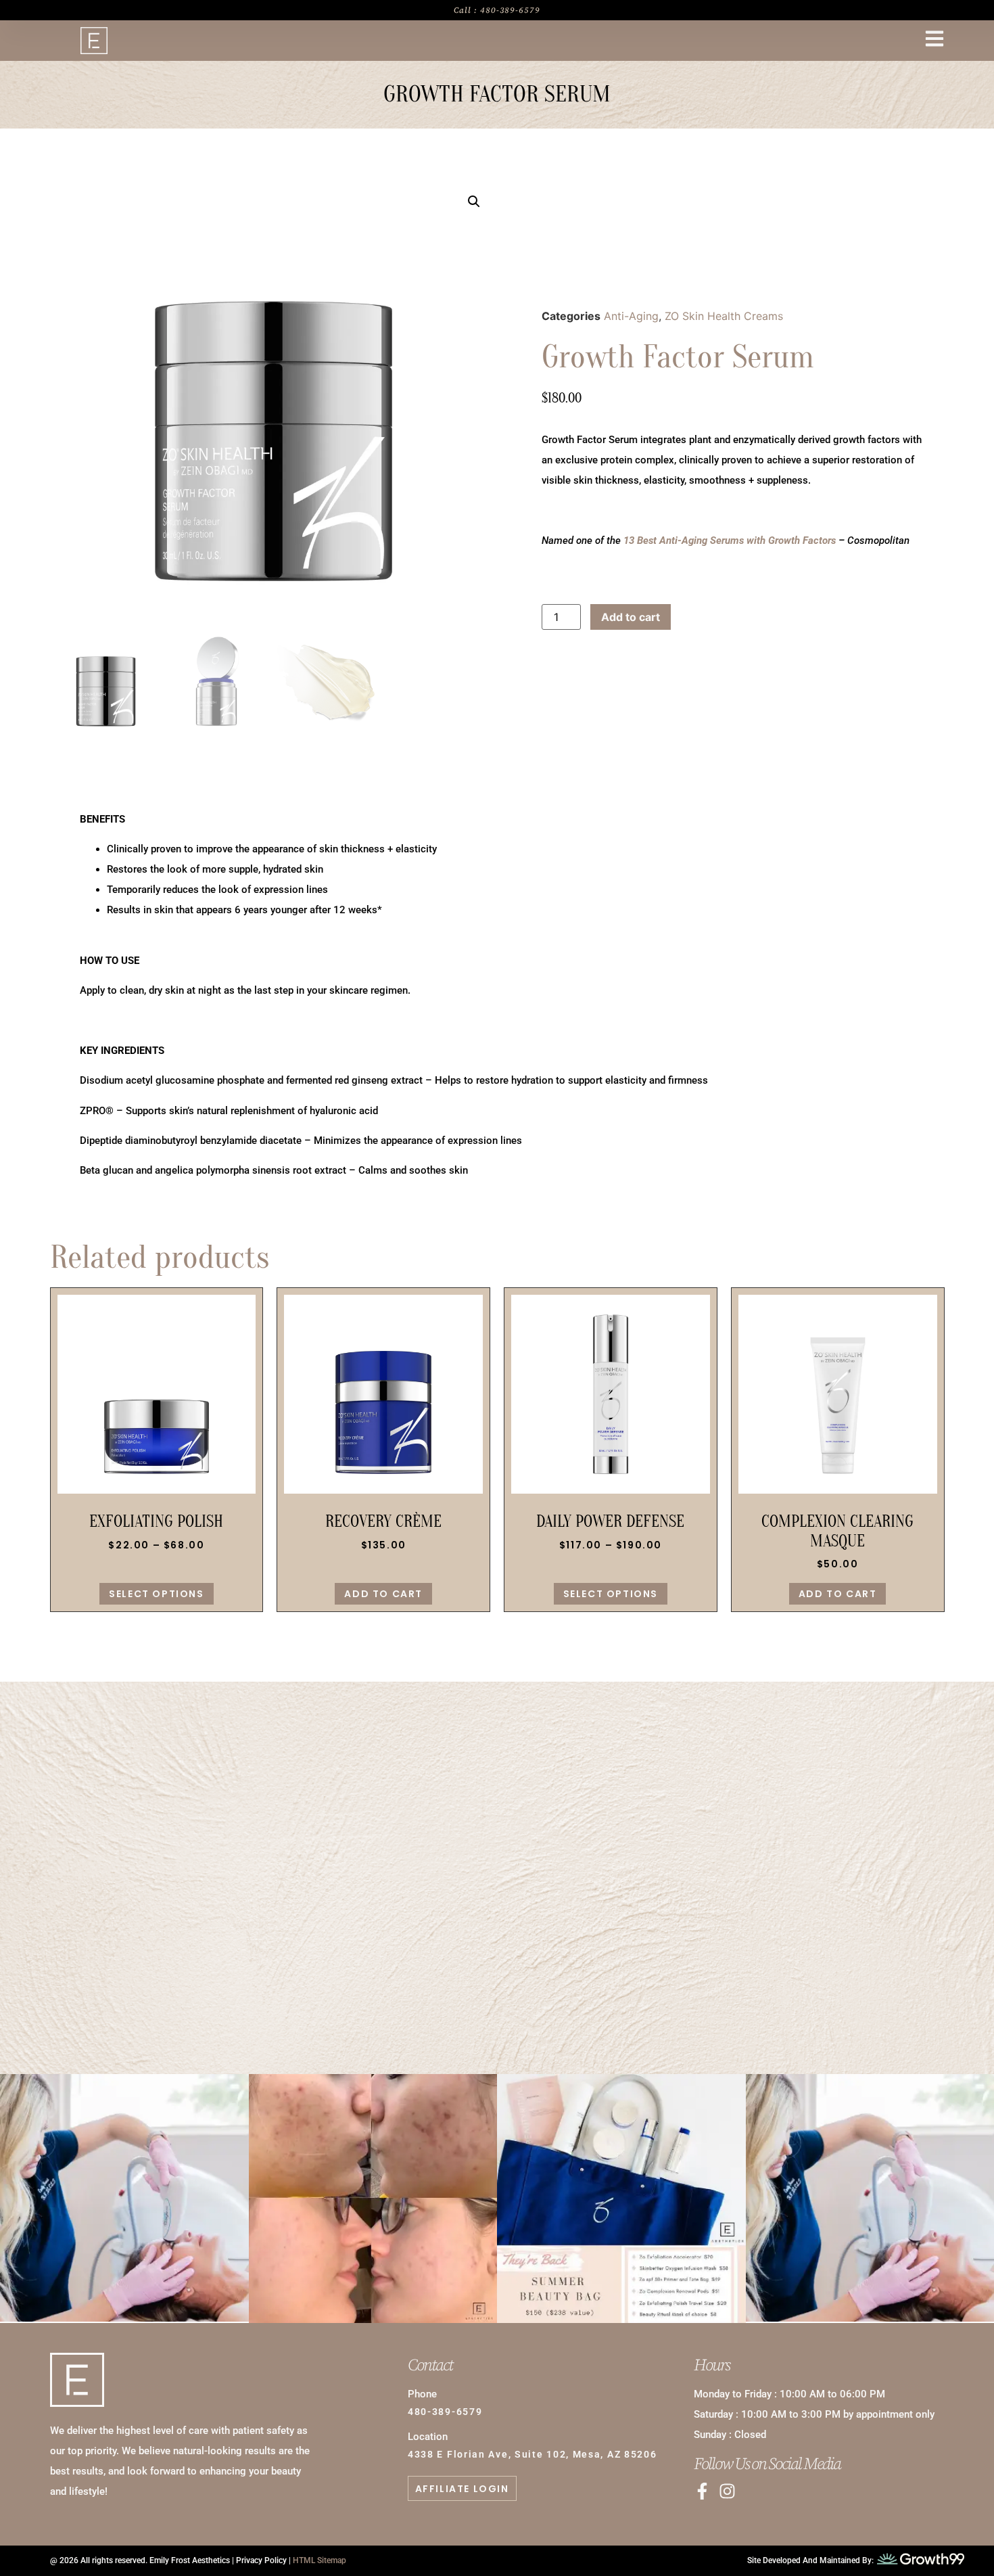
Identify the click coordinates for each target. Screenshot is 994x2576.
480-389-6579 (497, 1913)
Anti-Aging (631, 316)
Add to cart (631, 617)
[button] (474, 202)
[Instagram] (727, 2491)
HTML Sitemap (319, 2560)
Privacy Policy (261, 2560)
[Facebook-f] (702, 2491)
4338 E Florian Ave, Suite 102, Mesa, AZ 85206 (532, 2454)
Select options (156, 1594)
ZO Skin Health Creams (724, 316)
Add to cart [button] (383, 1594)
